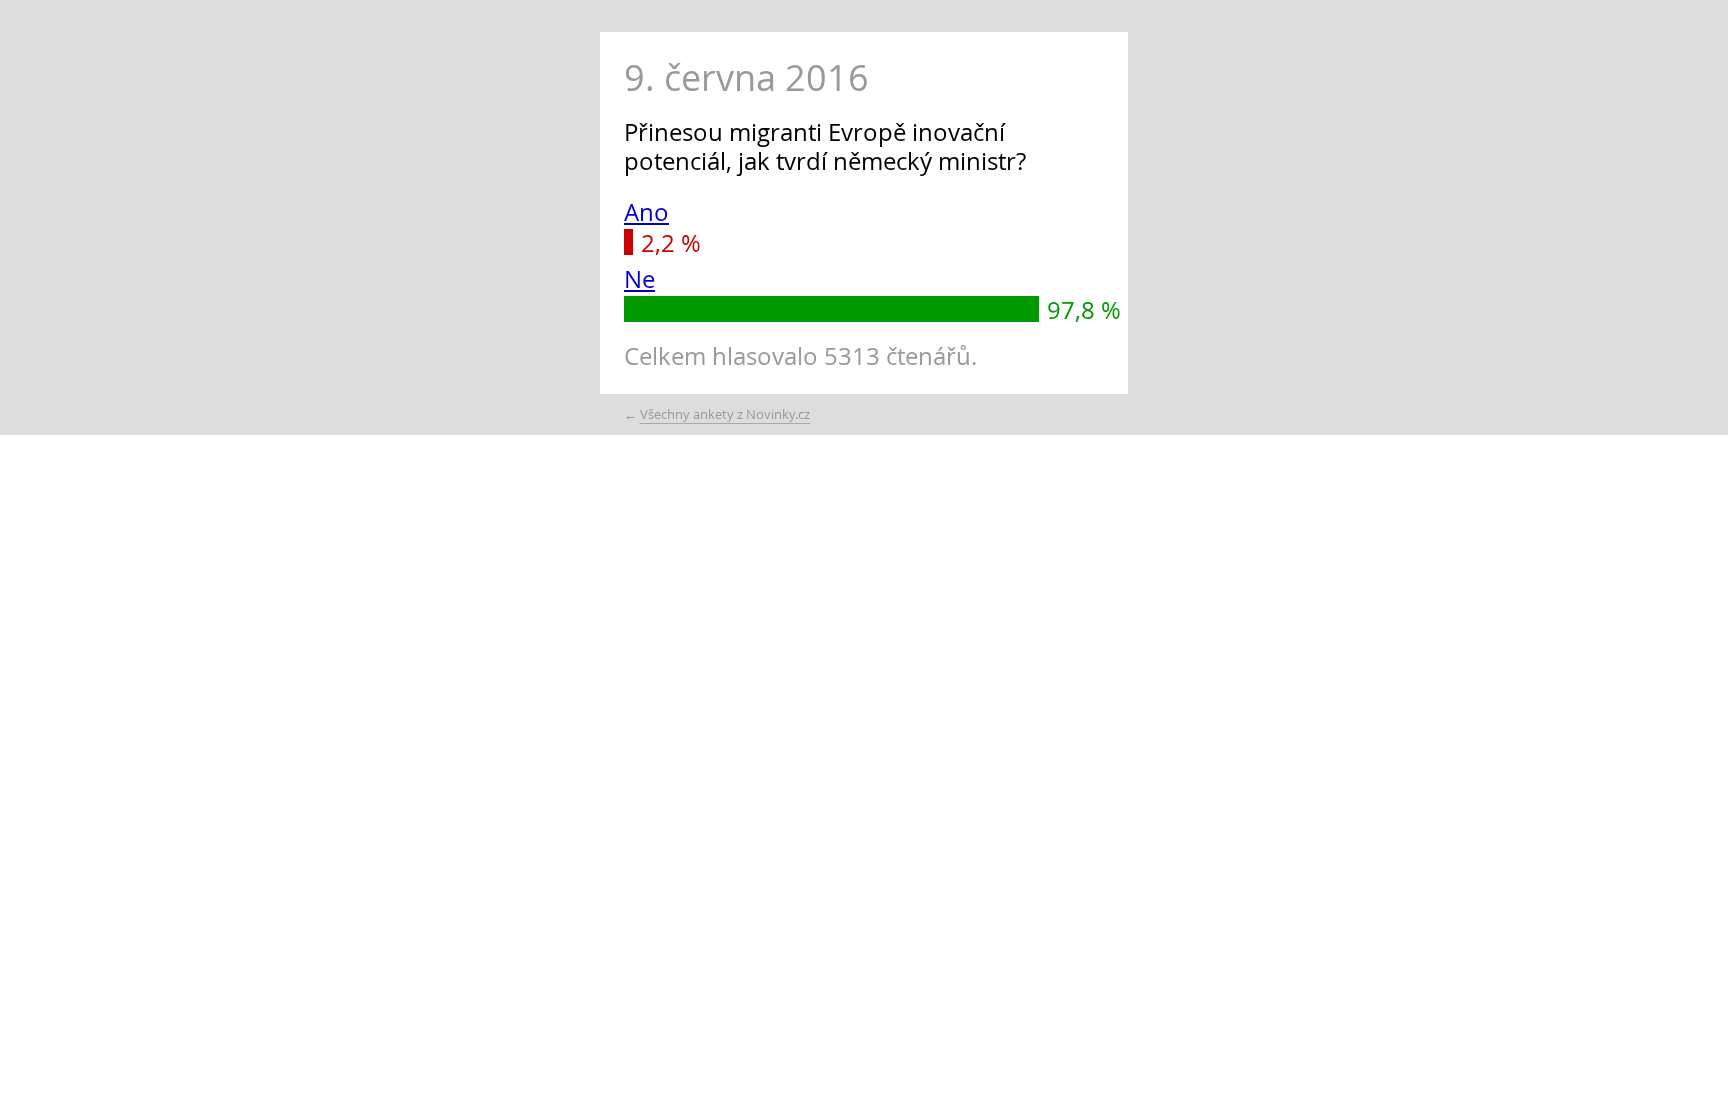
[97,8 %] (831, 309)
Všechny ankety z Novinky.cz (725, 414)
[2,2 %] (628, 242)
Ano (646, 212)
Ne (639, 279)
